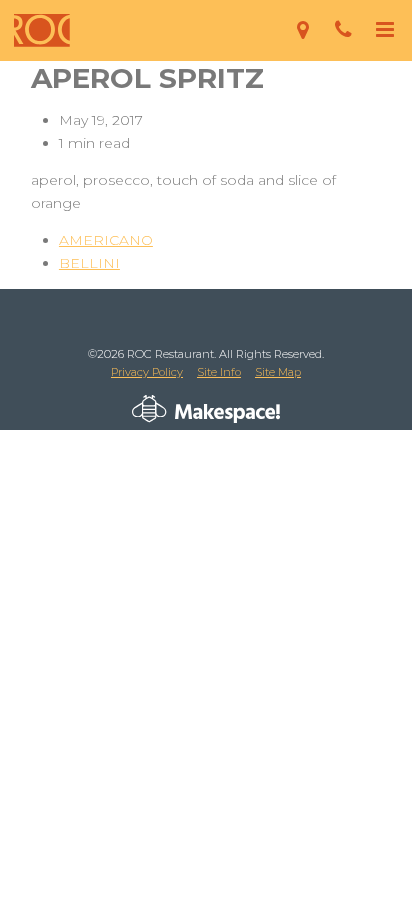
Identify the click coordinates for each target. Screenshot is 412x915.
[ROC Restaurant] (42, 30)
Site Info (219, 372)
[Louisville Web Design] (149, 409)
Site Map (278, 372)
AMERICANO (106, 240)
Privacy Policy (147, 372)
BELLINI (89, 263)
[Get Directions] (302, 30)
